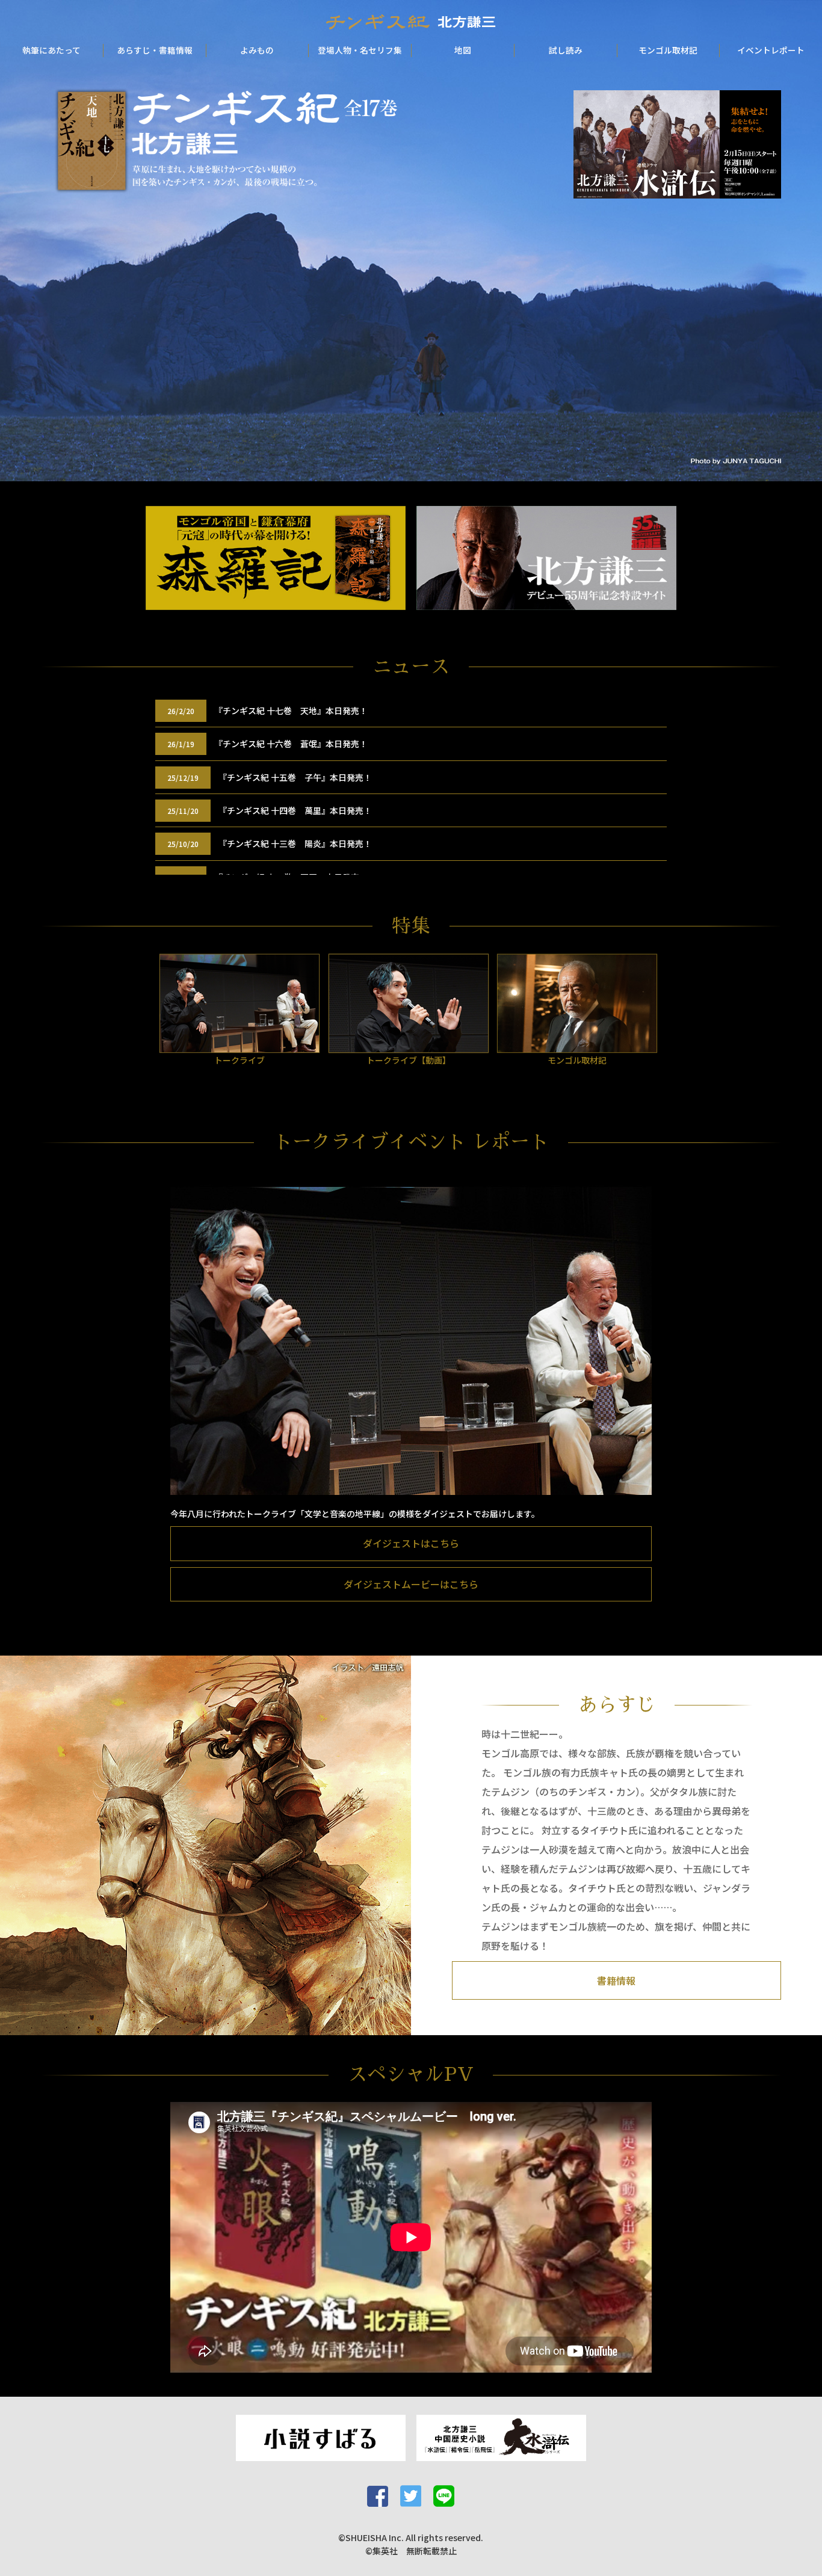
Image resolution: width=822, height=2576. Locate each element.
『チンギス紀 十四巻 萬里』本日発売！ (295, 810)
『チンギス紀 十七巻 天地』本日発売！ (291, 710)
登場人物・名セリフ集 (360, 50)
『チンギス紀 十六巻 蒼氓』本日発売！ (291, 744)
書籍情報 (616, 1980)
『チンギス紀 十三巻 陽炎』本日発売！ (295, 843)
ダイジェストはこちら (411, 1543)
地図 (463, 50)
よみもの (257, 50)
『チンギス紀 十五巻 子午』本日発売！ (295, 777)
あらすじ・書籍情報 (155, 50)
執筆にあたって (51, 50)
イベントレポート (771, 50)
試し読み (566, 50)
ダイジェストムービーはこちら (411, 1584)
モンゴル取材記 (668, 50)
